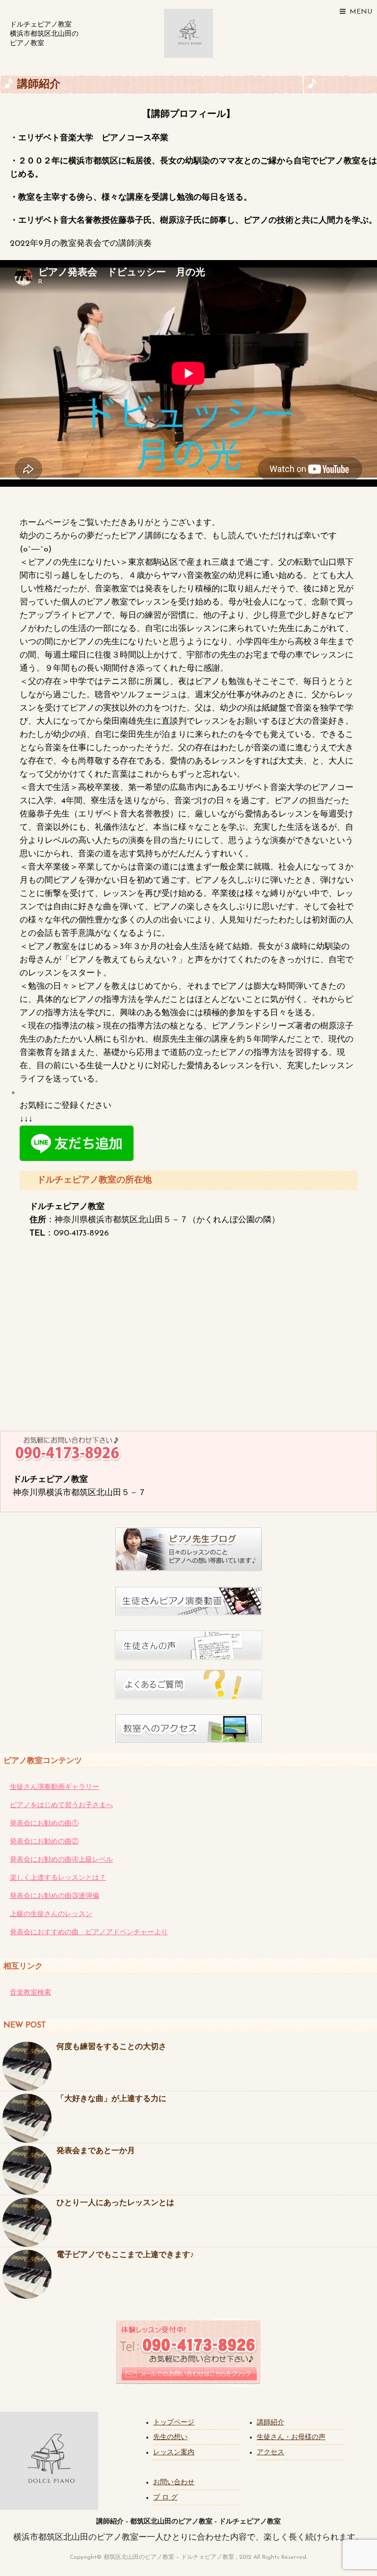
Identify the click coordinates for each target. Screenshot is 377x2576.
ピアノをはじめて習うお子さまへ (61, 1805)
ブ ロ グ (165, 2498)
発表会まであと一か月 (96, 2151)
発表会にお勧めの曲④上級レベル (61, 1860)
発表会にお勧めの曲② (44, 1842)
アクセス (270, 2453)
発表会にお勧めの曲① (44, 1824)
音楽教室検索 (30, 1993)
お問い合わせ (174, 2483)
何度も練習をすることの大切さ (111, 2047)
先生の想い (170, 2437)
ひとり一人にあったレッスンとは (115, 2203)
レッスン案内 (174, 2453)
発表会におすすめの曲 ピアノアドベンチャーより (89, 1932)
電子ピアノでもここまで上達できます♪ (125, 2255)
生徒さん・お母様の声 (291, 2437)
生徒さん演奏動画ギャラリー (54, 1787)
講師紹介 (270, 2423)
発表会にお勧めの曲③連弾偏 (54, 1896)
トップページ (174, 2423)
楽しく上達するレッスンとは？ (58, 1878)
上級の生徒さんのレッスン (51, 1914)
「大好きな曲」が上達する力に (111, 2099)
